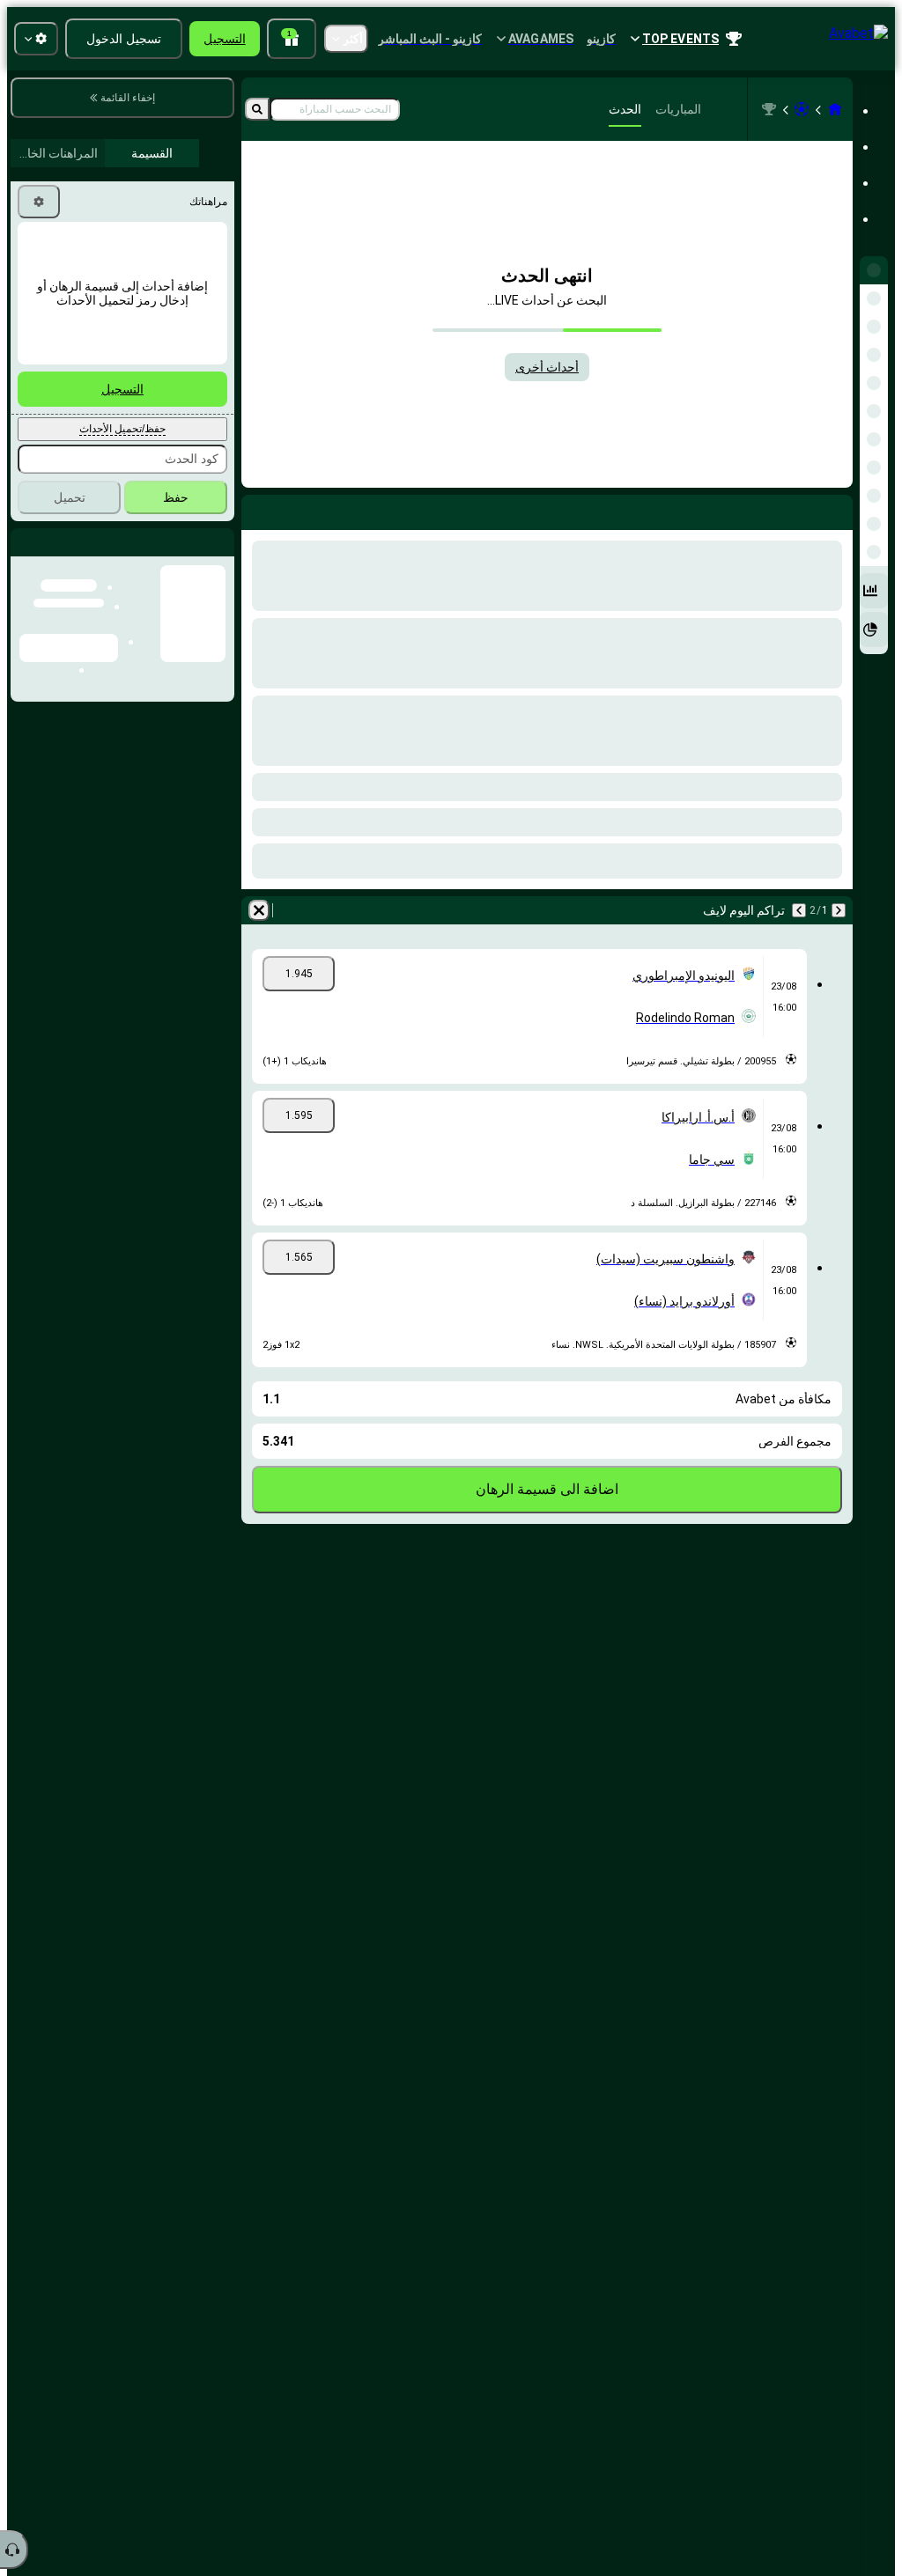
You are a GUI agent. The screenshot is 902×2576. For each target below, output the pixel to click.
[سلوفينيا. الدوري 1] (769, 109)
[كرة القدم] (802, 109)
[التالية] (799, 910)
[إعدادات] (39, 202)
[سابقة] (839, 910)
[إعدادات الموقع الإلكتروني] (36, 39)
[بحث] (257, 109)
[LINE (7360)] (835, 109)
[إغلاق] (25, 556)
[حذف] (259, 910)
